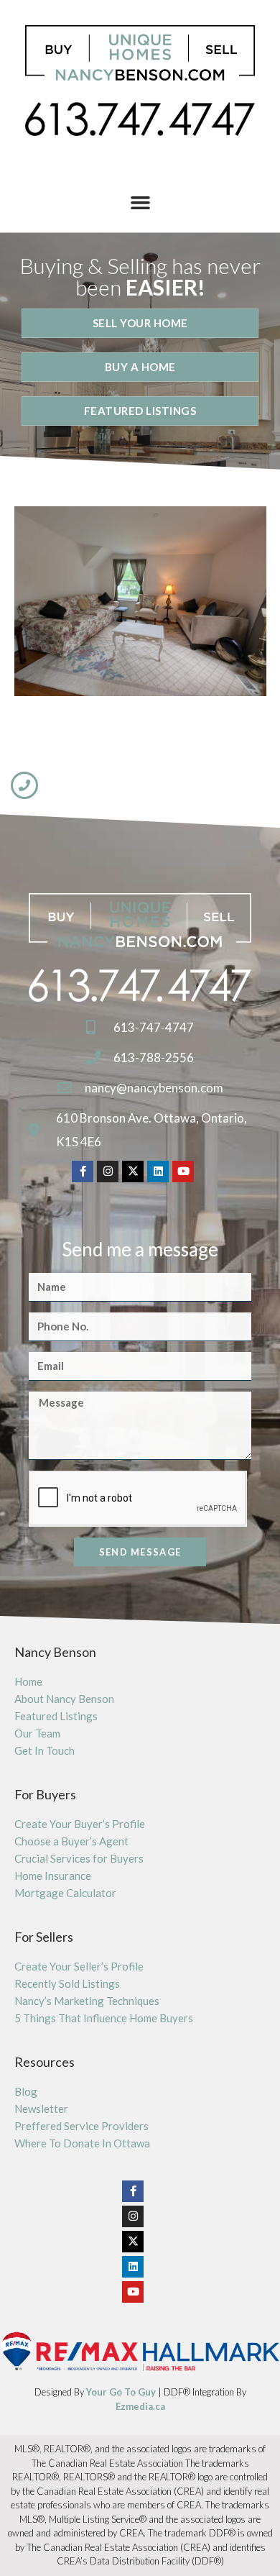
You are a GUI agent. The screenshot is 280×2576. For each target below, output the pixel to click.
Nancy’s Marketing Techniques (87, 2001)
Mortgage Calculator (65, 1893)
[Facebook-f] (83, 1171)
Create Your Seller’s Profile (79, 1966)
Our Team (37, 1733)
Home (28, 1681)
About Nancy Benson (64, 1699)
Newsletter (41, 2109)
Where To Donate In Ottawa (82, 2143)
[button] (140, 202)
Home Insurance (53, 1876)
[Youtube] (183, 1171)
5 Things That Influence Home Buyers (104, 2018)
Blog (26, 2091)
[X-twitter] (133, 1171)
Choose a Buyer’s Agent (71, 1841)
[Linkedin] (158, 1171)
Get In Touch (45, 1750)
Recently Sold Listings (67, 1983)
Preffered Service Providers (81, 2126)
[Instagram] (108, 1171)
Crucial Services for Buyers (79, 1858)
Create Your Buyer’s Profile (80, 1824)
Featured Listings (56, 1716)
